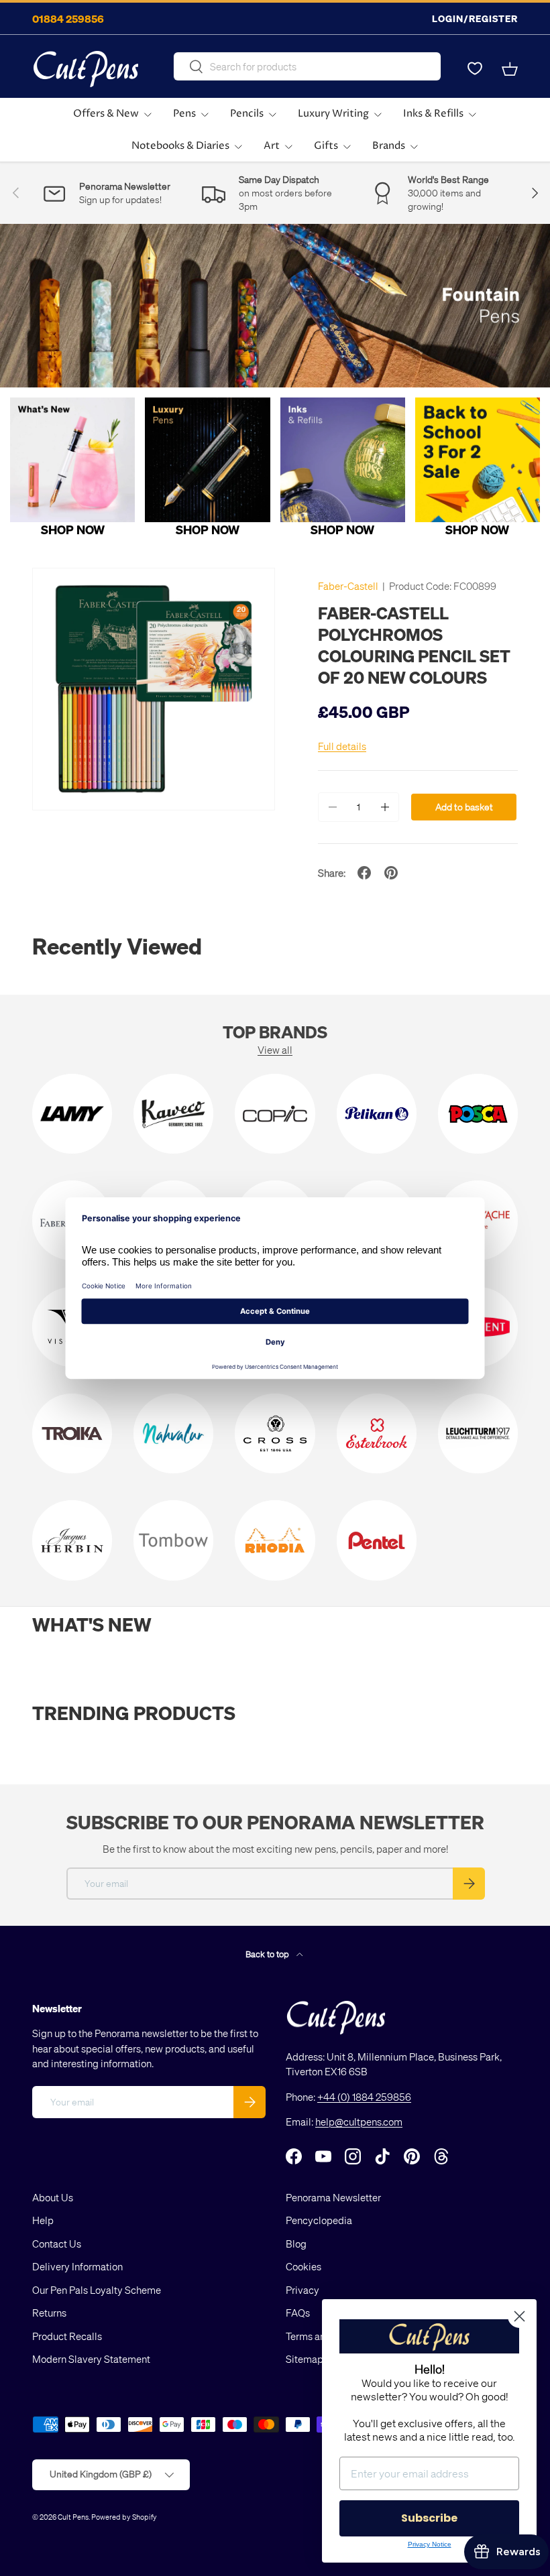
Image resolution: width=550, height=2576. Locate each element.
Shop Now (73, 529)
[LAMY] (72, 1114)
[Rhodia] (275, 1540)
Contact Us (57, 2244)
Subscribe (429, 2518)
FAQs (298, 2313)
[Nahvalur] (173, 1433)
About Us (53, 2197)
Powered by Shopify (124, 2517)
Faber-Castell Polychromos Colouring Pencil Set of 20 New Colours (414, 645)
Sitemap (305, 2359)
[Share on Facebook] (364, 873)
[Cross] (275, 1433)
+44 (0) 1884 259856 (364, 2097)
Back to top (268, 1954)
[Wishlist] (475, 69)
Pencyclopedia (319, 2220)
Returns (49, 2313)
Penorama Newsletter (333, 2197)
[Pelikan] (377, 1114)
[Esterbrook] (377, 1433)
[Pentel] (377, 1540)
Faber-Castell (348, 586)
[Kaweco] (173, 1114)
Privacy (302, 2290)
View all (275, 1050)
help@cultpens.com (359, 2122)
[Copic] (275, 1114)
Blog (296, 2244)
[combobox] (307, 66)
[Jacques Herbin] (72, 1540)
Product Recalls (67, 2336)
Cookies (304, 2266)
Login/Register (475, 18)
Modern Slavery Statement (91, 2359)
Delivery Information (77, 2266)
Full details (342, 746)
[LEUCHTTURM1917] (478, 1433)
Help (43, 2220)
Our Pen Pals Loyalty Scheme (97, 2290)
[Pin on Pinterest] (391, 873)
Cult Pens (73, 2517)
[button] (510, 69)
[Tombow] (173, 1540)
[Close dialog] (519, 2316)
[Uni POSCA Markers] (478, 1114)
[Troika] (72, 1433)
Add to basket (464, 807)
